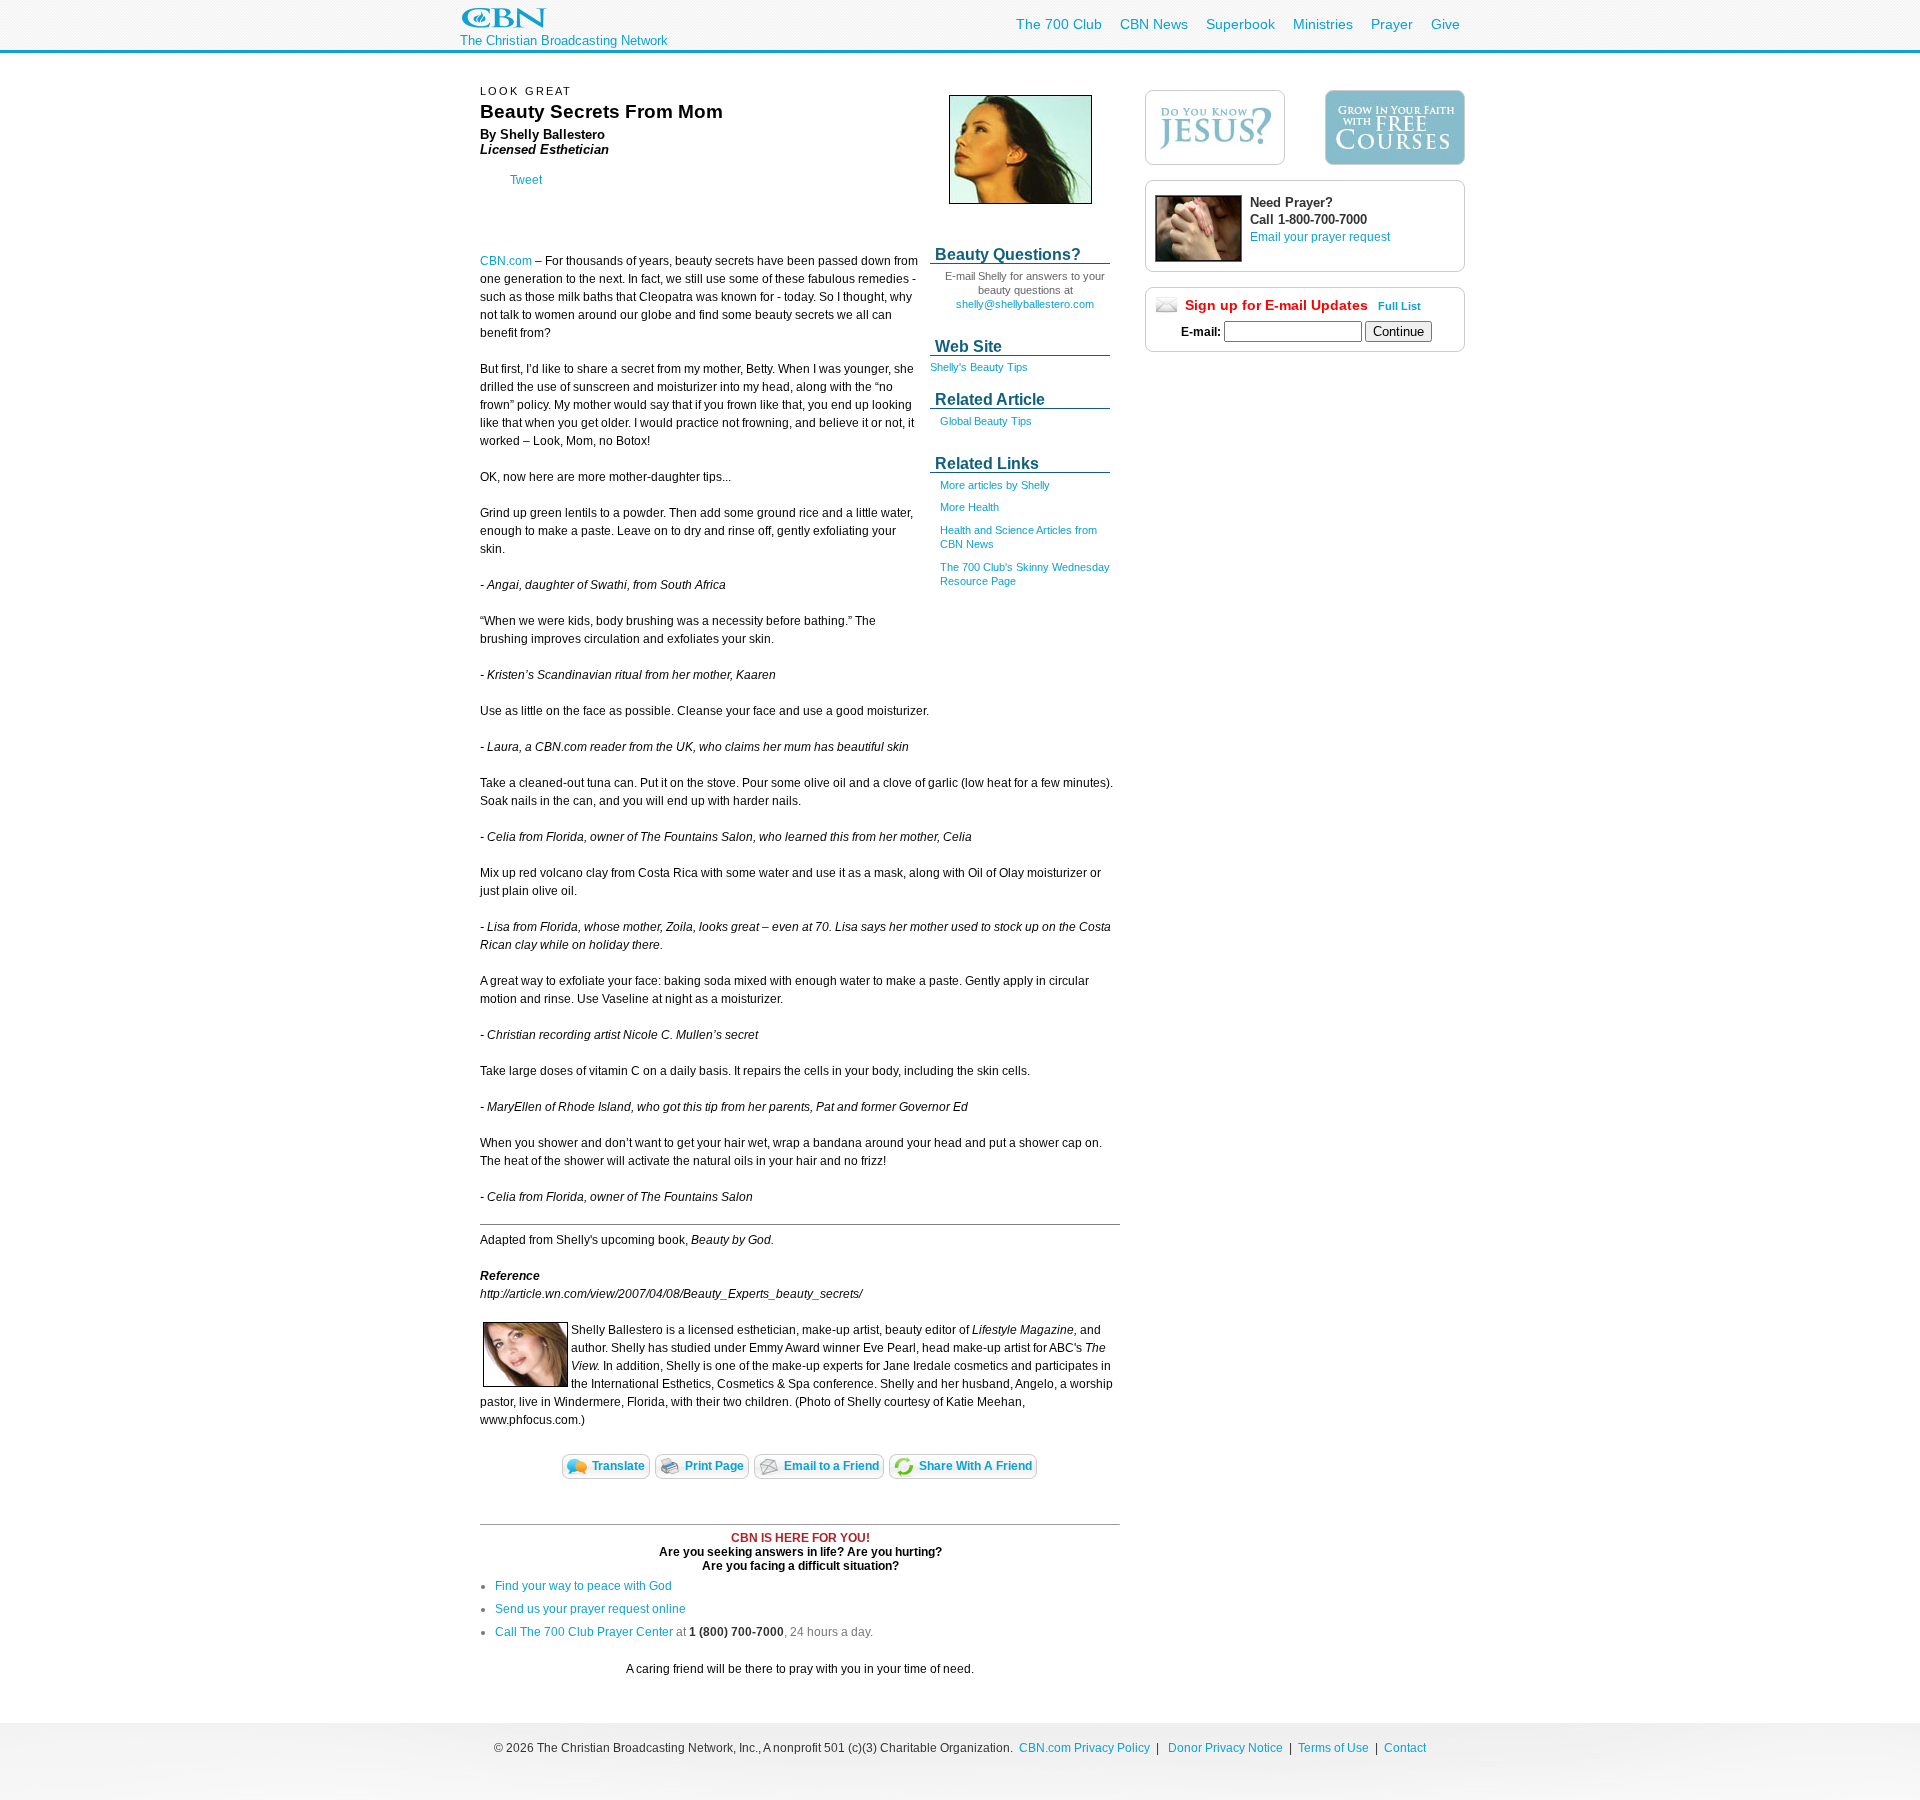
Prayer (1392, 24)
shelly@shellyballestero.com (1025, 304)
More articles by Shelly (995, 485)
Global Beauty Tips (986, 421)
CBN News (1154, 24)
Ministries (1323, 24)
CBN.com (506, 261)
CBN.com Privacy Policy (1084, 1748)
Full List (1399, 306)
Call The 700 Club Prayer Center (584, 1632)
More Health (969, 507)
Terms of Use (1335, 1748)
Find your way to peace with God (583, 1586)
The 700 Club (1059, 24)
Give (1445, 24)
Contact (1405, 1748)
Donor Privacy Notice (1225, 1748)
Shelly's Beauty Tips (979, 367)
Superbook (1240, 24)
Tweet (526, 180)
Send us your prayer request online (590, 1609)
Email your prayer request (1320, 237)
